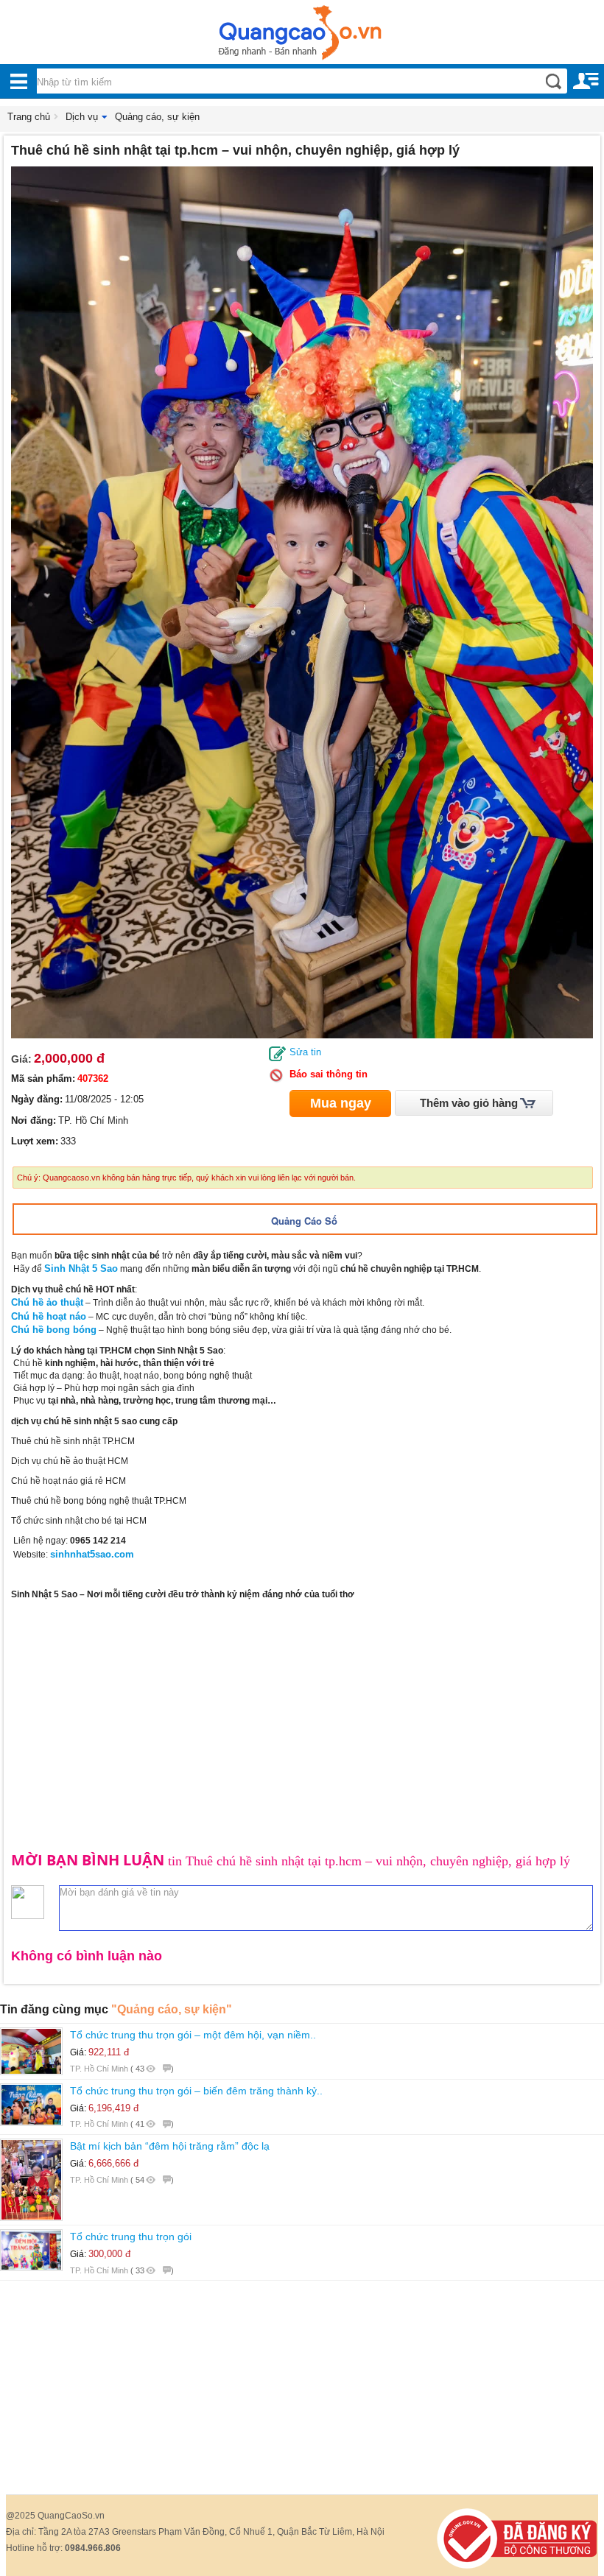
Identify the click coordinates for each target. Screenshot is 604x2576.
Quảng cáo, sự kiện (157, 117)
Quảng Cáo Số (304, 1221)
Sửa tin (305, 1052)
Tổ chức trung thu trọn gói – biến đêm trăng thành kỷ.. (196, 2091)
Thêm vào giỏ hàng (469, 1103)
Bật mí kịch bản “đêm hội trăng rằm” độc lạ (170, 2146)
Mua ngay (341, 1103)
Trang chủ (29, 117)
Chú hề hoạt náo (49, 1316)
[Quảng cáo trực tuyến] (302, 37)
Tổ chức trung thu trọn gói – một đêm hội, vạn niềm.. (193, 2035)
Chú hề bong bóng (54, 1330)
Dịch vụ (82, 117)
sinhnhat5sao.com (92, 1554)
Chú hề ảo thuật (47, 1302)
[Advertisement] (302, 1711)
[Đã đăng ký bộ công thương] (517, 2538)
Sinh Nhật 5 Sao (81, 1268)
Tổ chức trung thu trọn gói (131, 2237)
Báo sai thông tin (329, 1074)
